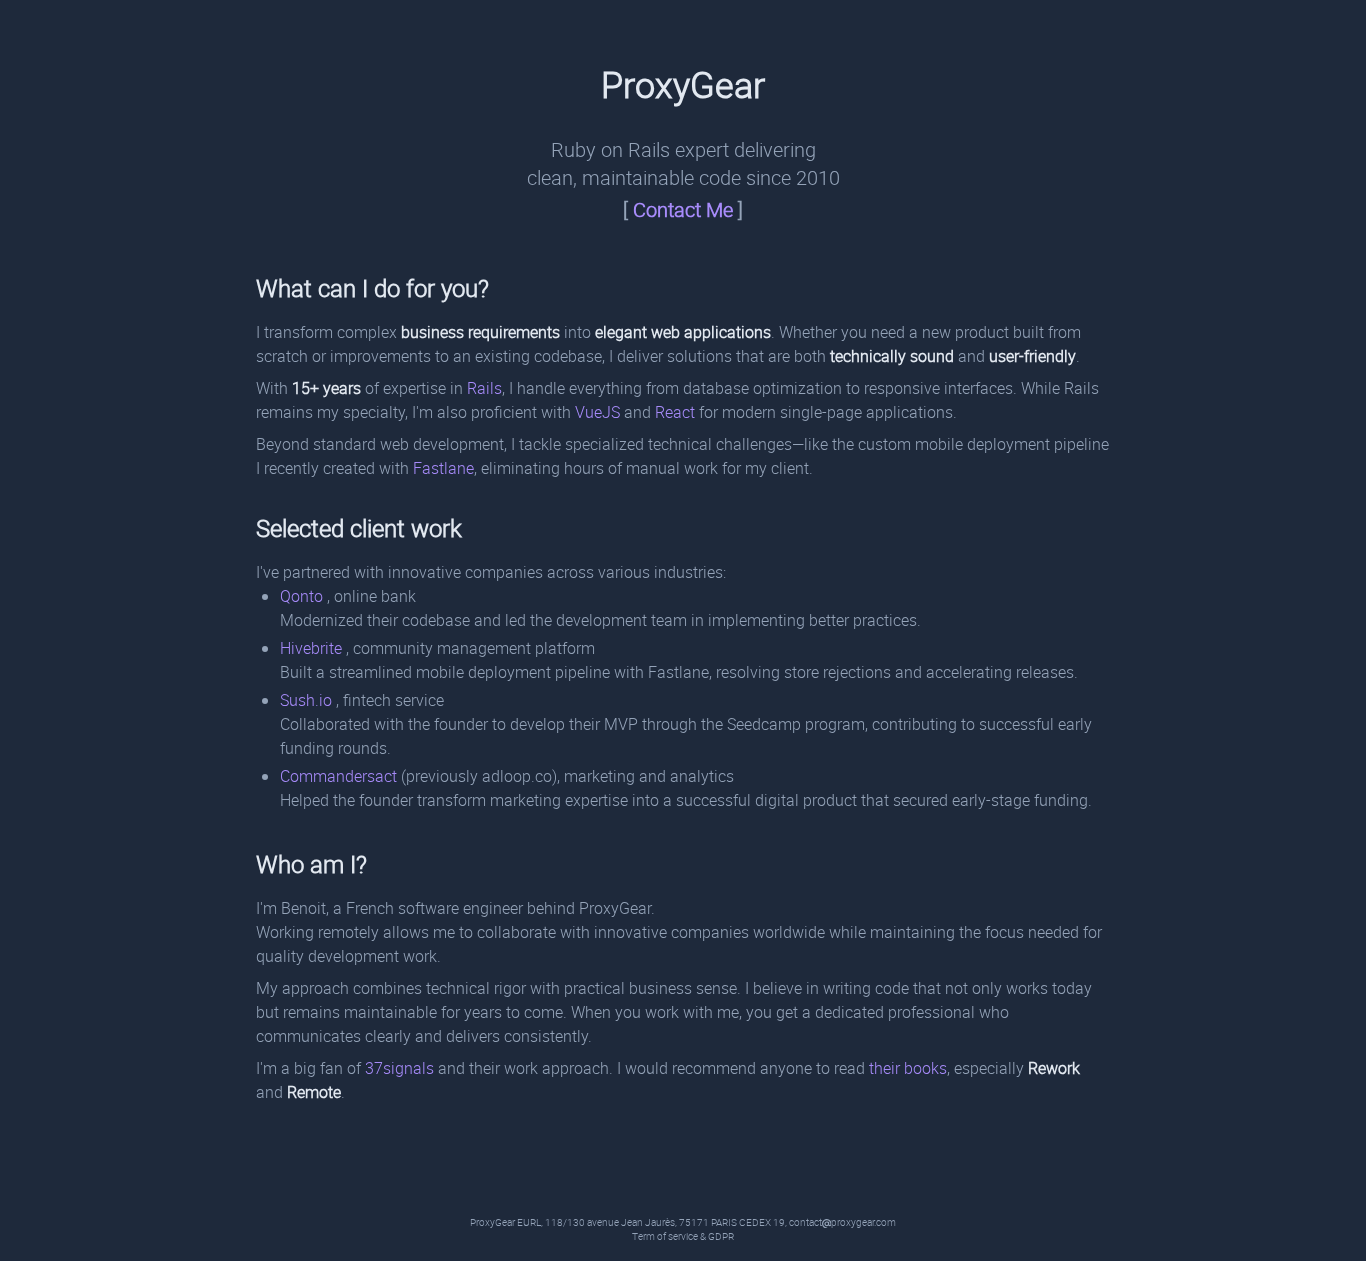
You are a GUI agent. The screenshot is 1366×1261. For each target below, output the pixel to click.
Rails (484, 388)
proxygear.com (863, 1222)
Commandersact (340, 776)
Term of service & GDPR (683, 1236)
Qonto (303, 596)
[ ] (683, 209)
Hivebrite (313, 648)
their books (908, 1068)
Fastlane (443, 468)
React (675, 412)
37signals (399, 1068)
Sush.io (308, 700)
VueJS (597, 412)
